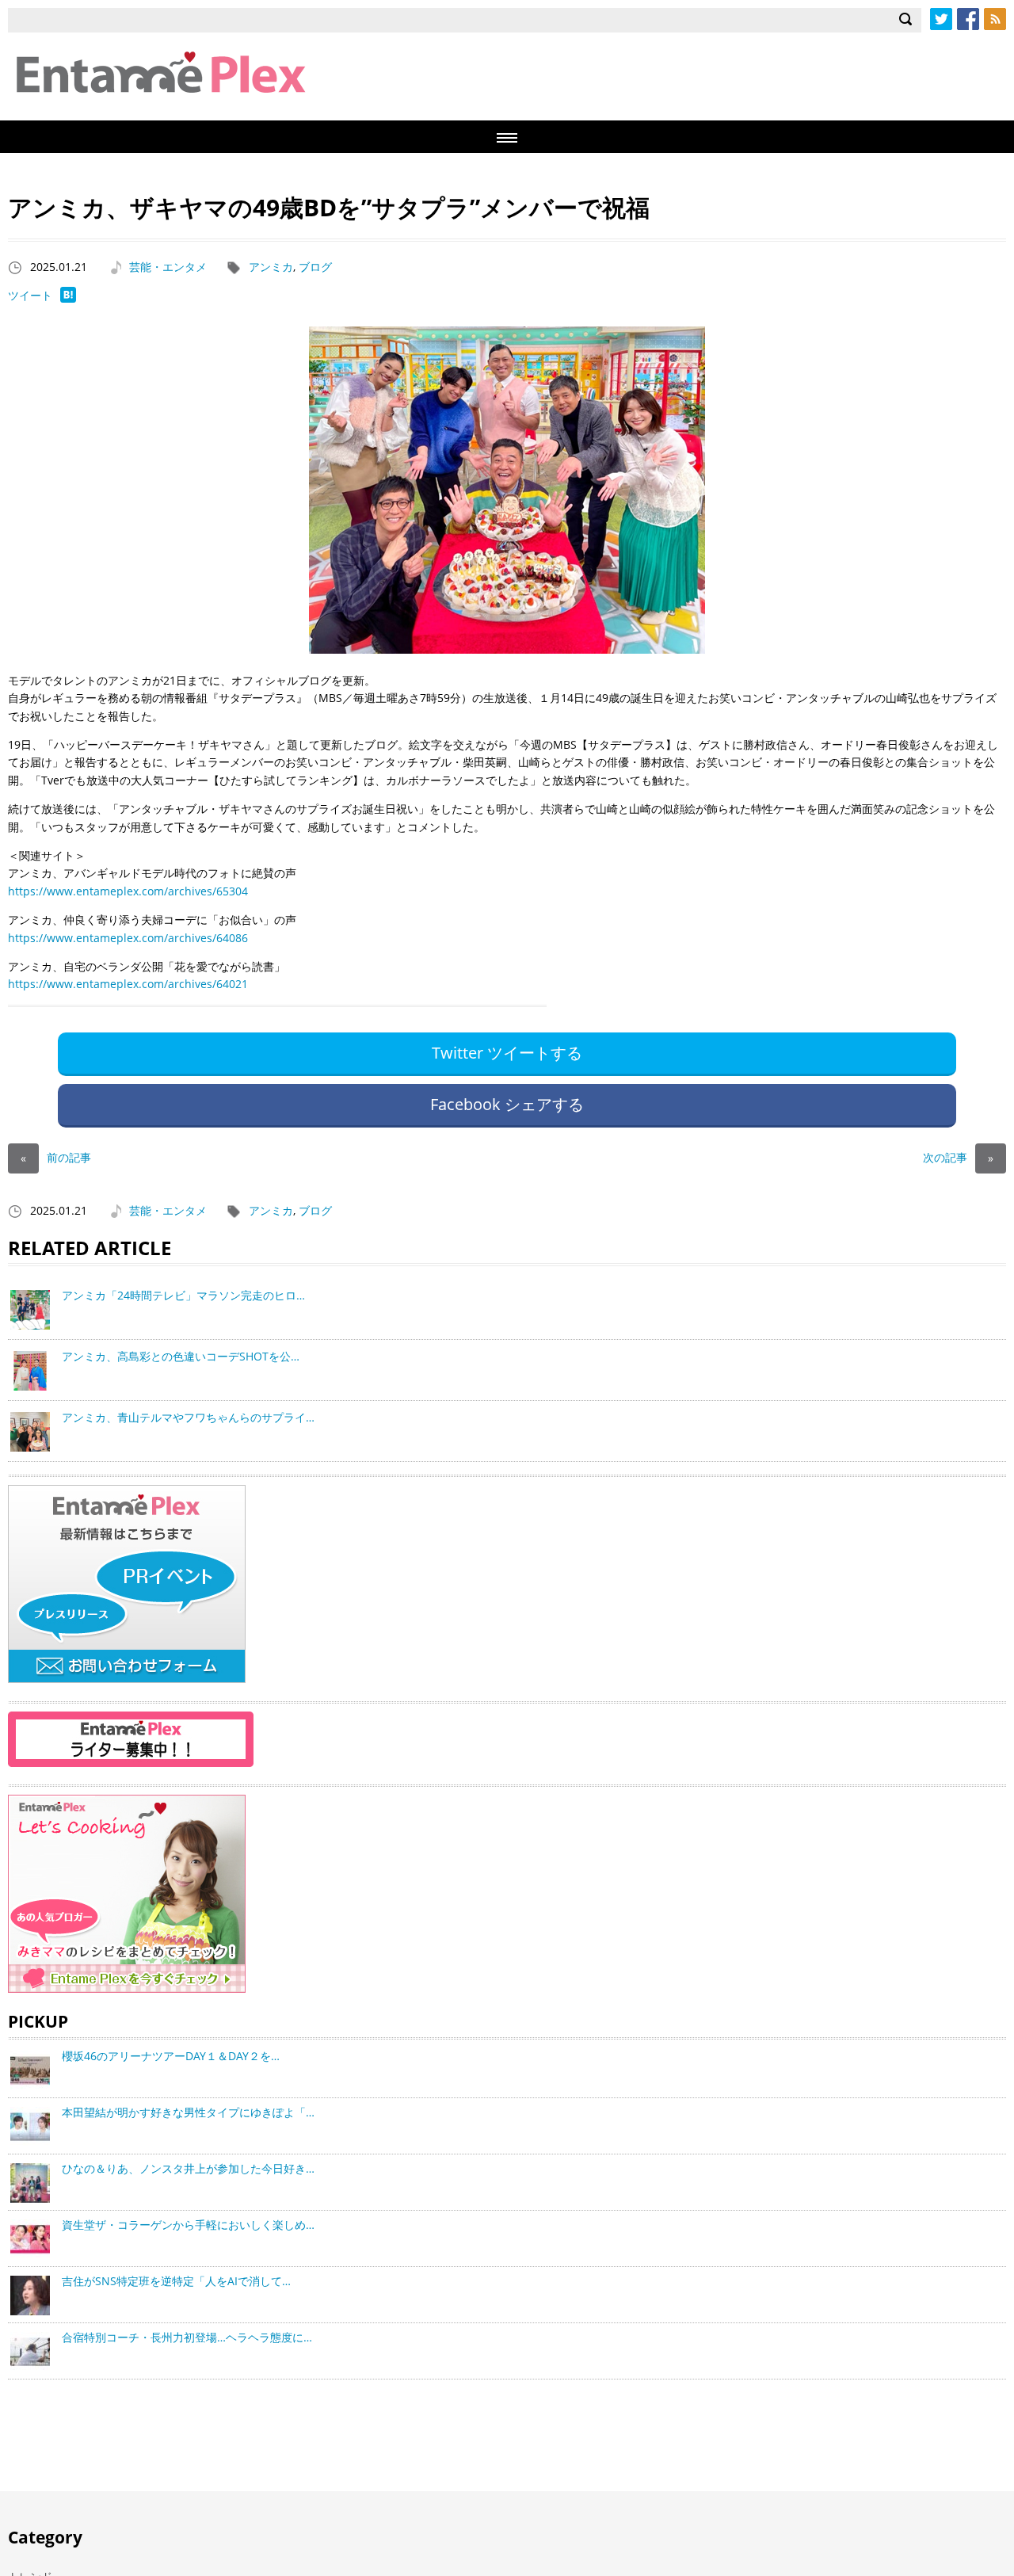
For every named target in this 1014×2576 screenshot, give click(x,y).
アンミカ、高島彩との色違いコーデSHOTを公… (181, 1356)
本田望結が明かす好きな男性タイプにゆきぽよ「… (188, 2112)
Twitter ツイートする (507, 1053)
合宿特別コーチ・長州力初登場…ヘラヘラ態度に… (187, 2337)
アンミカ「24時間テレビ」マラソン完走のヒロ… (183, 1295)
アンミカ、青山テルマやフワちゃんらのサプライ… (188, 1417)
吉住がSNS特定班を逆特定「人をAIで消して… (176, 2281)
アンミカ (271, 267)
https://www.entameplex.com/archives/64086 (128, 938)
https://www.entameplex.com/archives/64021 (128, 984)
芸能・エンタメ (168, 267)
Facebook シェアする (507, 1104)
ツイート (30, 295)
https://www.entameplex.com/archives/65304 (128, 891)
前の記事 (56, 1157)
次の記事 (958, 1157)
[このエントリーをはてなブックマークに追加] (68, 298)
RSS (995, 19)
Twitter (941, 19)
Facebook (968, 19)
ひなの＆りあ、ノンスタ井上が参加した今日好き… (188, 2168)
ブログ (315, 267)
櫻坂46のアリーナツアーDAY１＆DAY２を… (171, 2056)
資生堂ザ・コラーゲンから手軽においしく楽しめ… (188, 2225)
